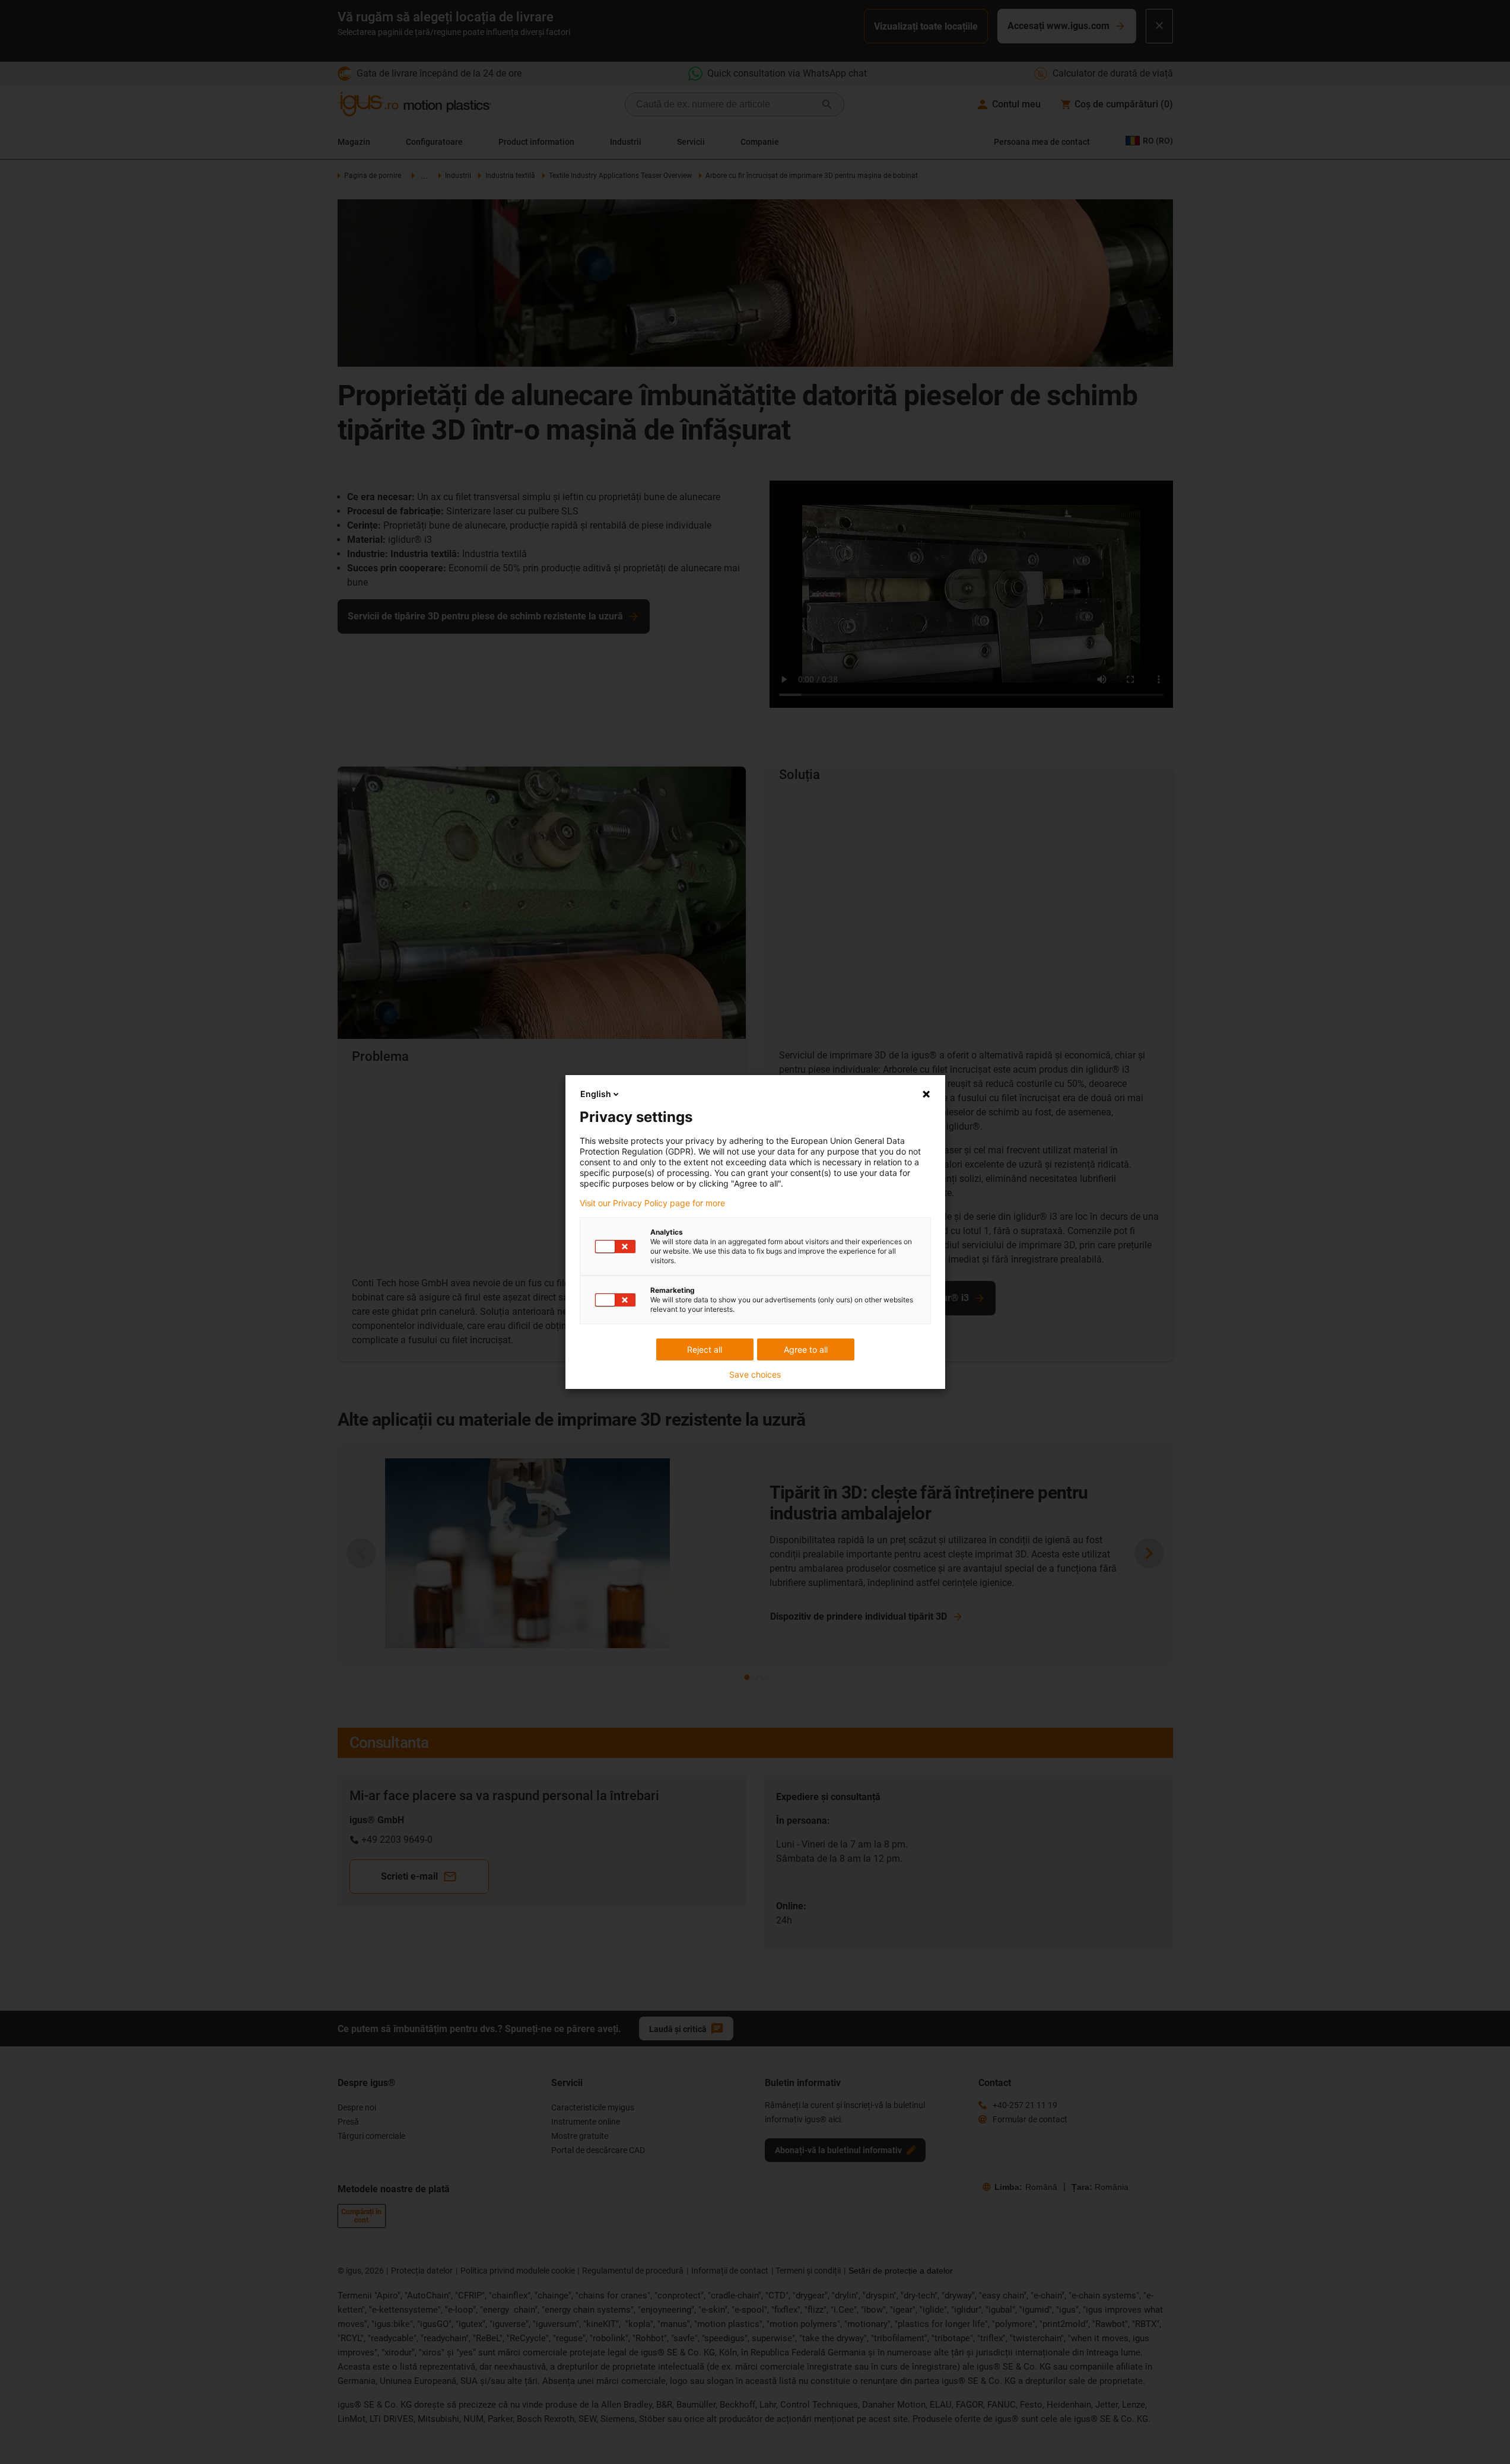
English (596, 1094)
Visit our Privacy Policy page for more (652, 1203)
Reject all (705, 1349)
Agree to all (806, 1349)
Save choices (755, 1375)
